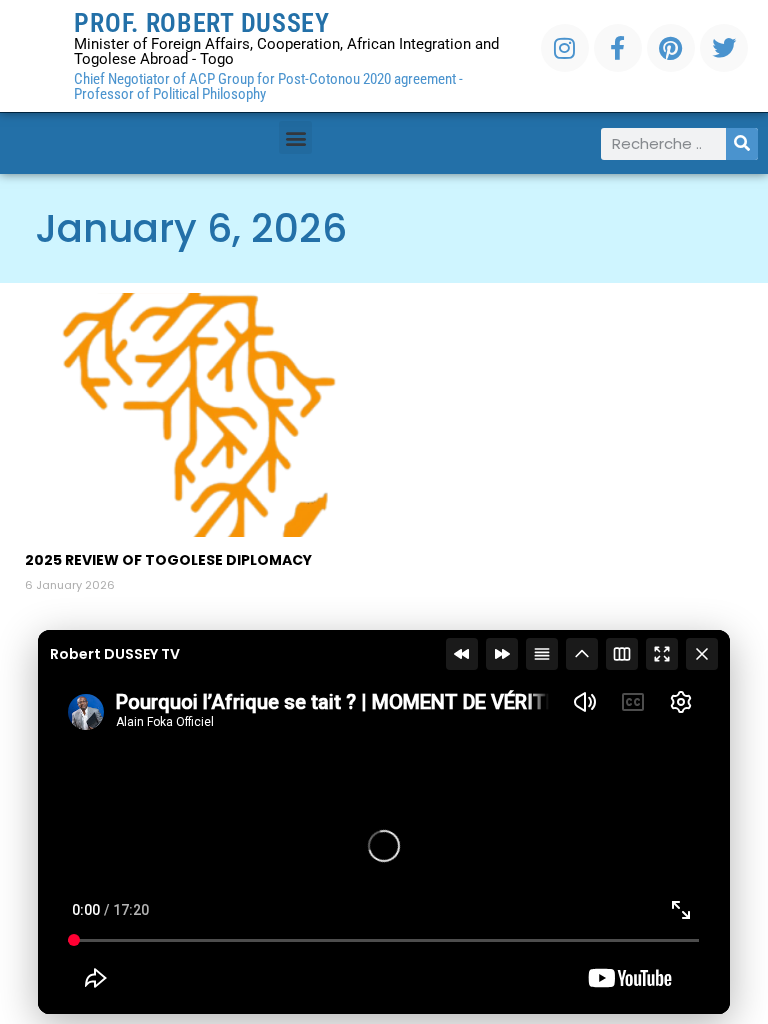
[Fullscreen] (662, 654)
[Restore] (582, 654)
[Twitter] (724, 48)
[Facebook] (618, 48)
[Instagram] (565, 48)
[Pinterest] (671, 48)
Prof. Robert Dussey (201, 23)
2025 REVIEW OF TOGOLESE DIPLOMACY (168, 560)
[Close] (702, 654)
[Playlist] (542, 654)
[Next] (502, 654)
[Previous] (462, 654)
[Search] (742, 144)
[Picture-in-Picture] (622, 654)
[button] (295, 137)
